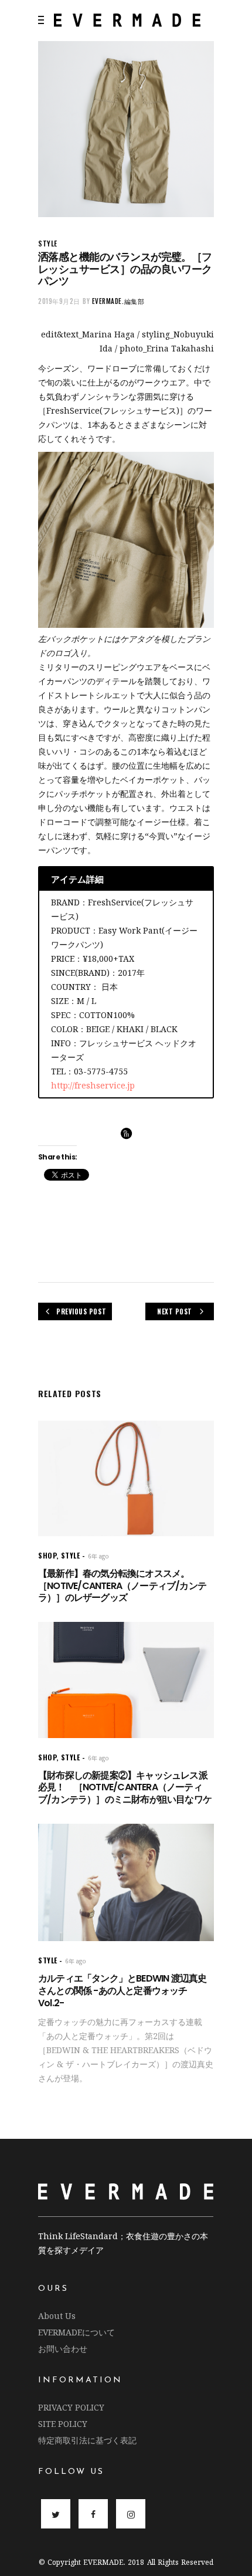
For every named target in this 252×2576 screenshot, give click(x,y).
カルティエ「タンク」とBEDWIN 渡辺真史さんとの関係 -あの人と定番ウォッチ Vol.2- (122, 1991)
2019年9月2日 (59, 301)
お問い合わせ (63, 2349)
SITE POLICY (63, 2424)
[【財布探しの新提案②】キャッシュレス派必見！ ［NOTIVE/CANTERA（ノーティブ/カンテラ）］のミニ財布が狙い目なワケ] (126, 1680)
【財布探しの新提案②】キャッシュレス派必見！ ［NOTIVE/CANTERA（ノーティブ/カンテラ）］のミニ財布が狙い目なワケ (125, 1788)
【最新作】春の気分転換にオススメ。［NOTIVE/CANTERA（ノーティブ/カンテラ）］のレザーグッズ (122, 1586)
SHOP (47, 1555)
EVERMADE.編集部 (118, 301)
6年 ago (98, 1556)
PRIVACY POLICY (71, 2407)
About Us (57, 2316)
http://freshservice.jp (93, 1085)
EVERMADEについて (76, 2332)
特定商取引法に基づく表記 (87, 2440)
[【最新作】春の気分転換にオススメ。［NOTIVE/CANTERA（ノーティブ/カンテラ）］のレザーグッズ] (126, 1478)
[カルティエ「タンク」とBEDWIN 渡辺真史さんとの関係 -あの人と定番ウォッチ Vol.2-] (126, 1882)
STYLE (48, 243)
